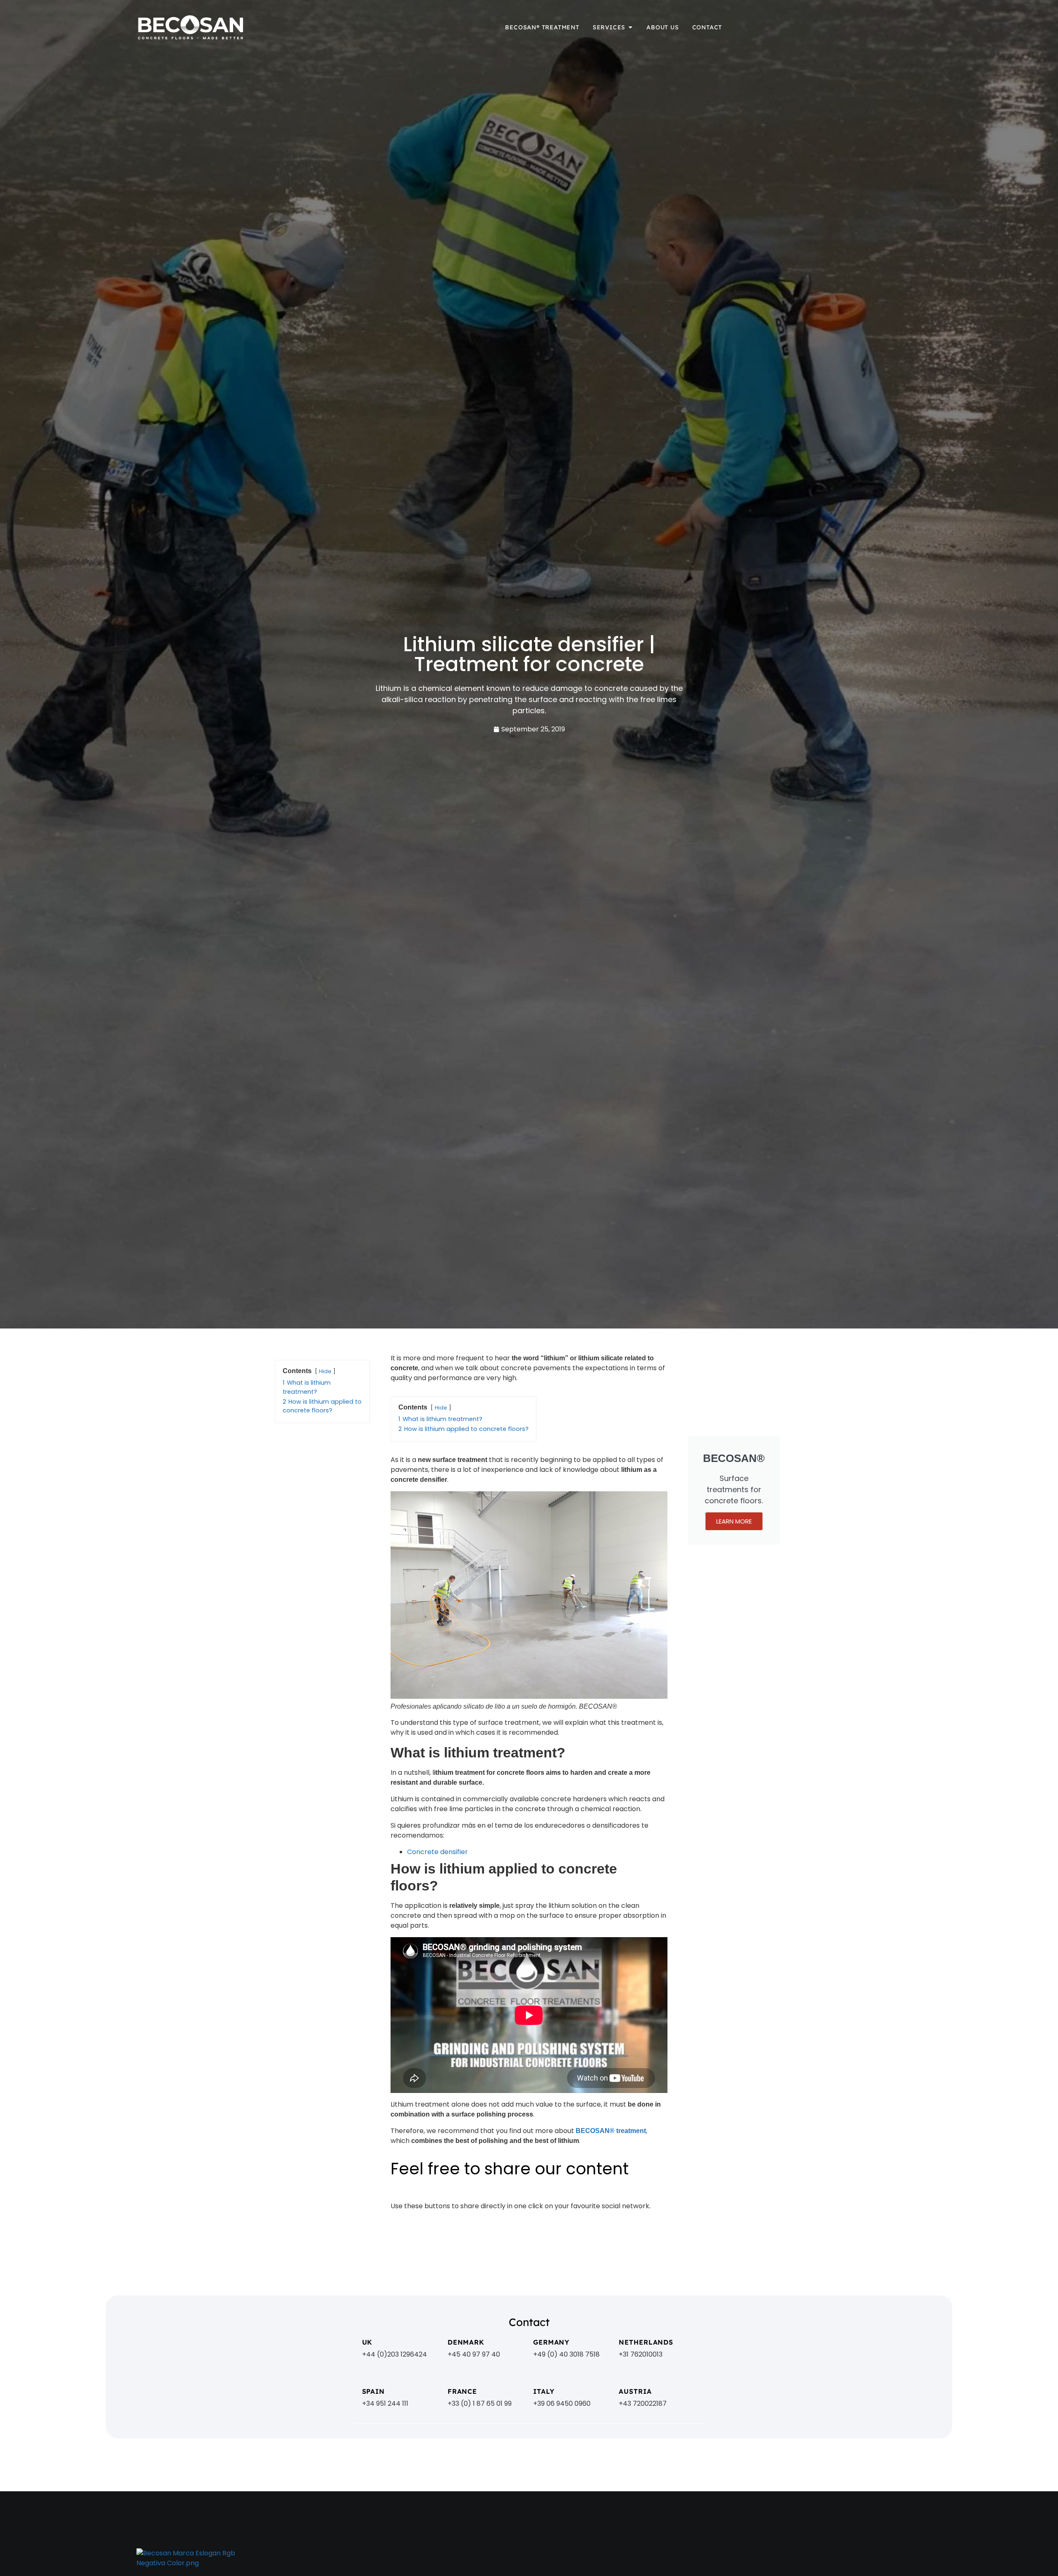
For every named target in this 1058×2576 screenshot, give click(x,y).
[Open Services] (630, 27)
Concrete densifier (437, 1852)
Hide (325, 1371)
